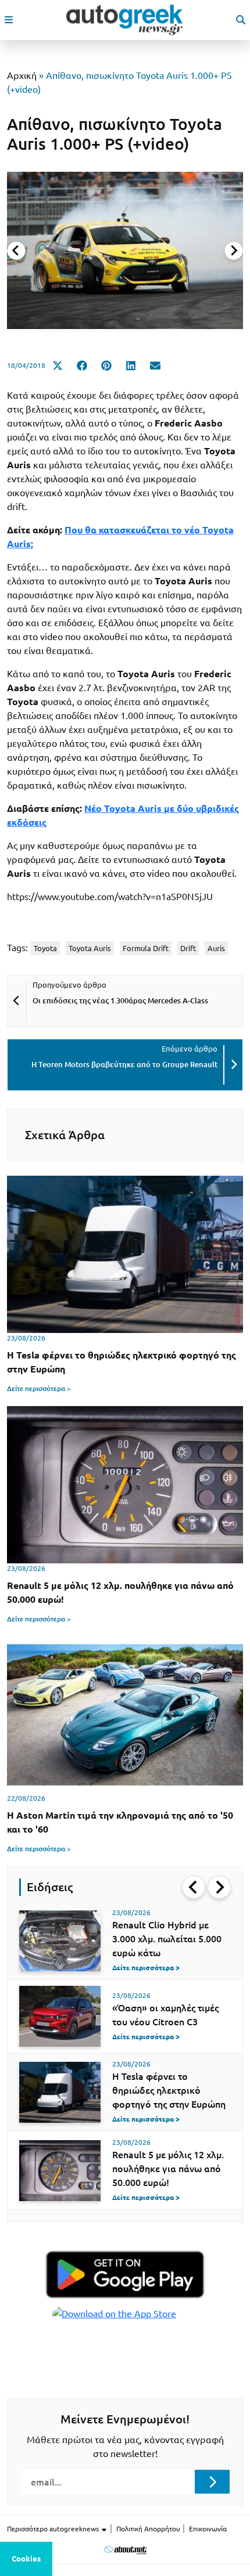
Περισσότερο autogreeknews (54, 2529)
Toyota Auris (90, 948)
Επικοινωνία (208, 2529)
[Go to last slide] (194, 1887)
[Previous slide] (16, 251)
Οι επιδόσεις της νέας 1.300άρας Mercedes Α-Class (120, 1000)
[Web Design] (125, 2550)
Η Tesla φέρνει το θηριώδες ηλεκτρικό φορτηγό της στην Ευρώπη (169, 2090)
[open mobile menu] (9, 20)
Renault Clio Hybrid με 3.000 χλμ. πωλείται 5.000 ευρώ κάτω (167, 1939)
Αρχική (22, 75)
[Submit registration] (212, 2481)
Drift (188, 948)
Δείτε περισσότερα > (39, 1388)
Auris (216, 948)
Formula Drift (146, 948)
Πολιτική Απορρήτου (148, 2529)
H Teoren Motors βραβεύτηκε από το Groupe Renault (124, 1064)
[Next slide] (234, 251)
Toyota (45, 948)
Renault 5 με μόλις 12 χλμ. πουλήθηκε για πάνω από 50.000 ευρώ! (168, 2169)
